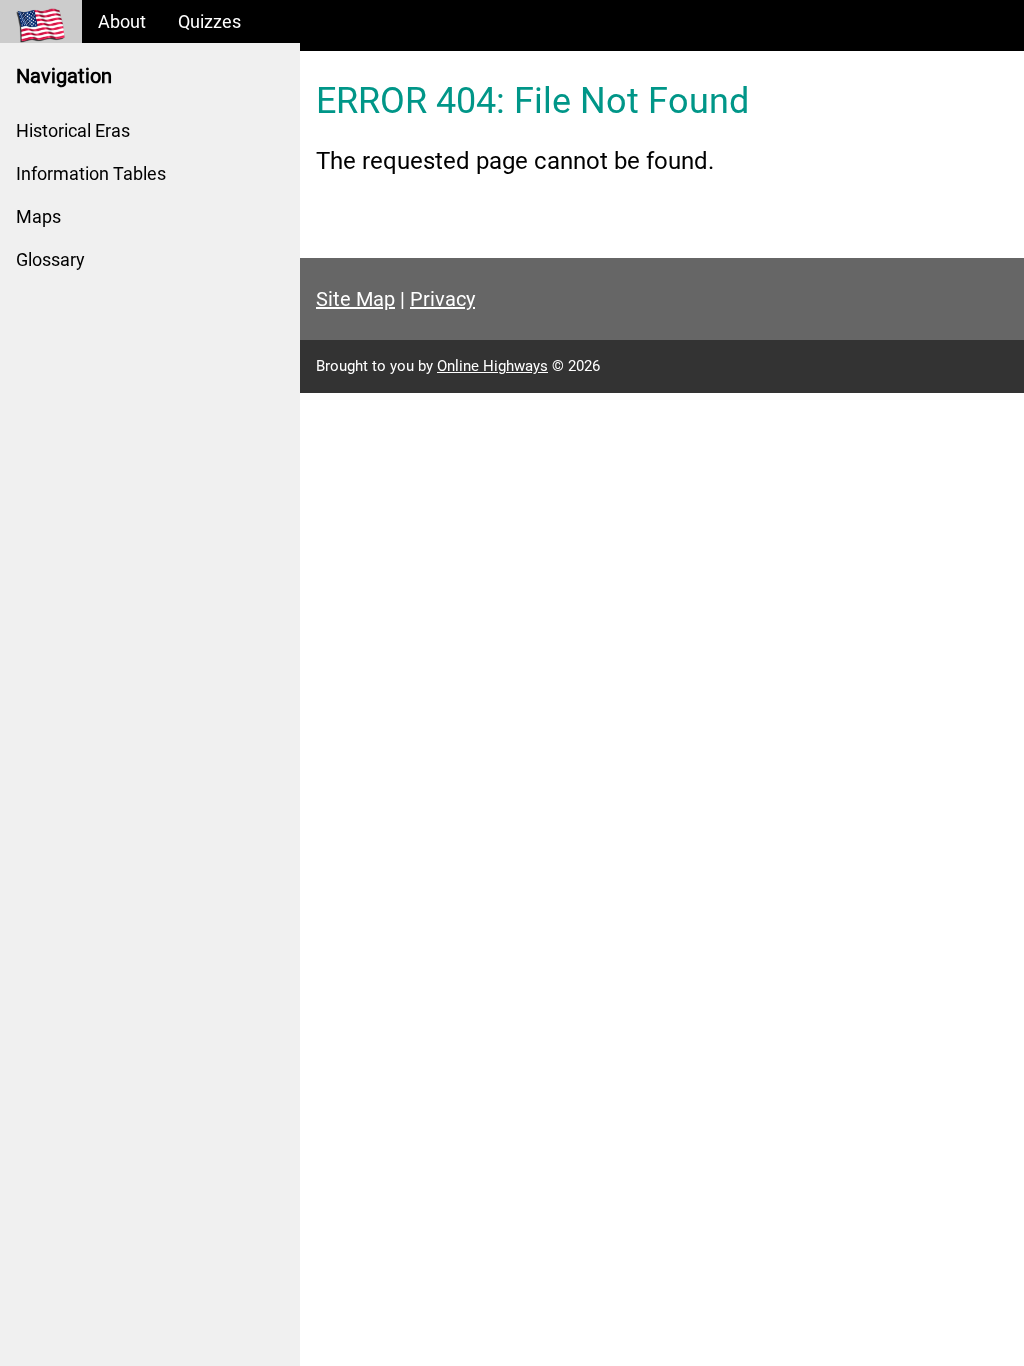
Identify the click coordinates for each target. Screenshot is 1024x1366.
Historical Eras (73, 130)
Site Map (355, 299)
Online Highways (492, 366)
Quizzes (209, 21)
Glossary (50, 259)
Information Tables (91, 173)
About (122, 21)
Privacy (442, 299)
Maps (38, 216)
